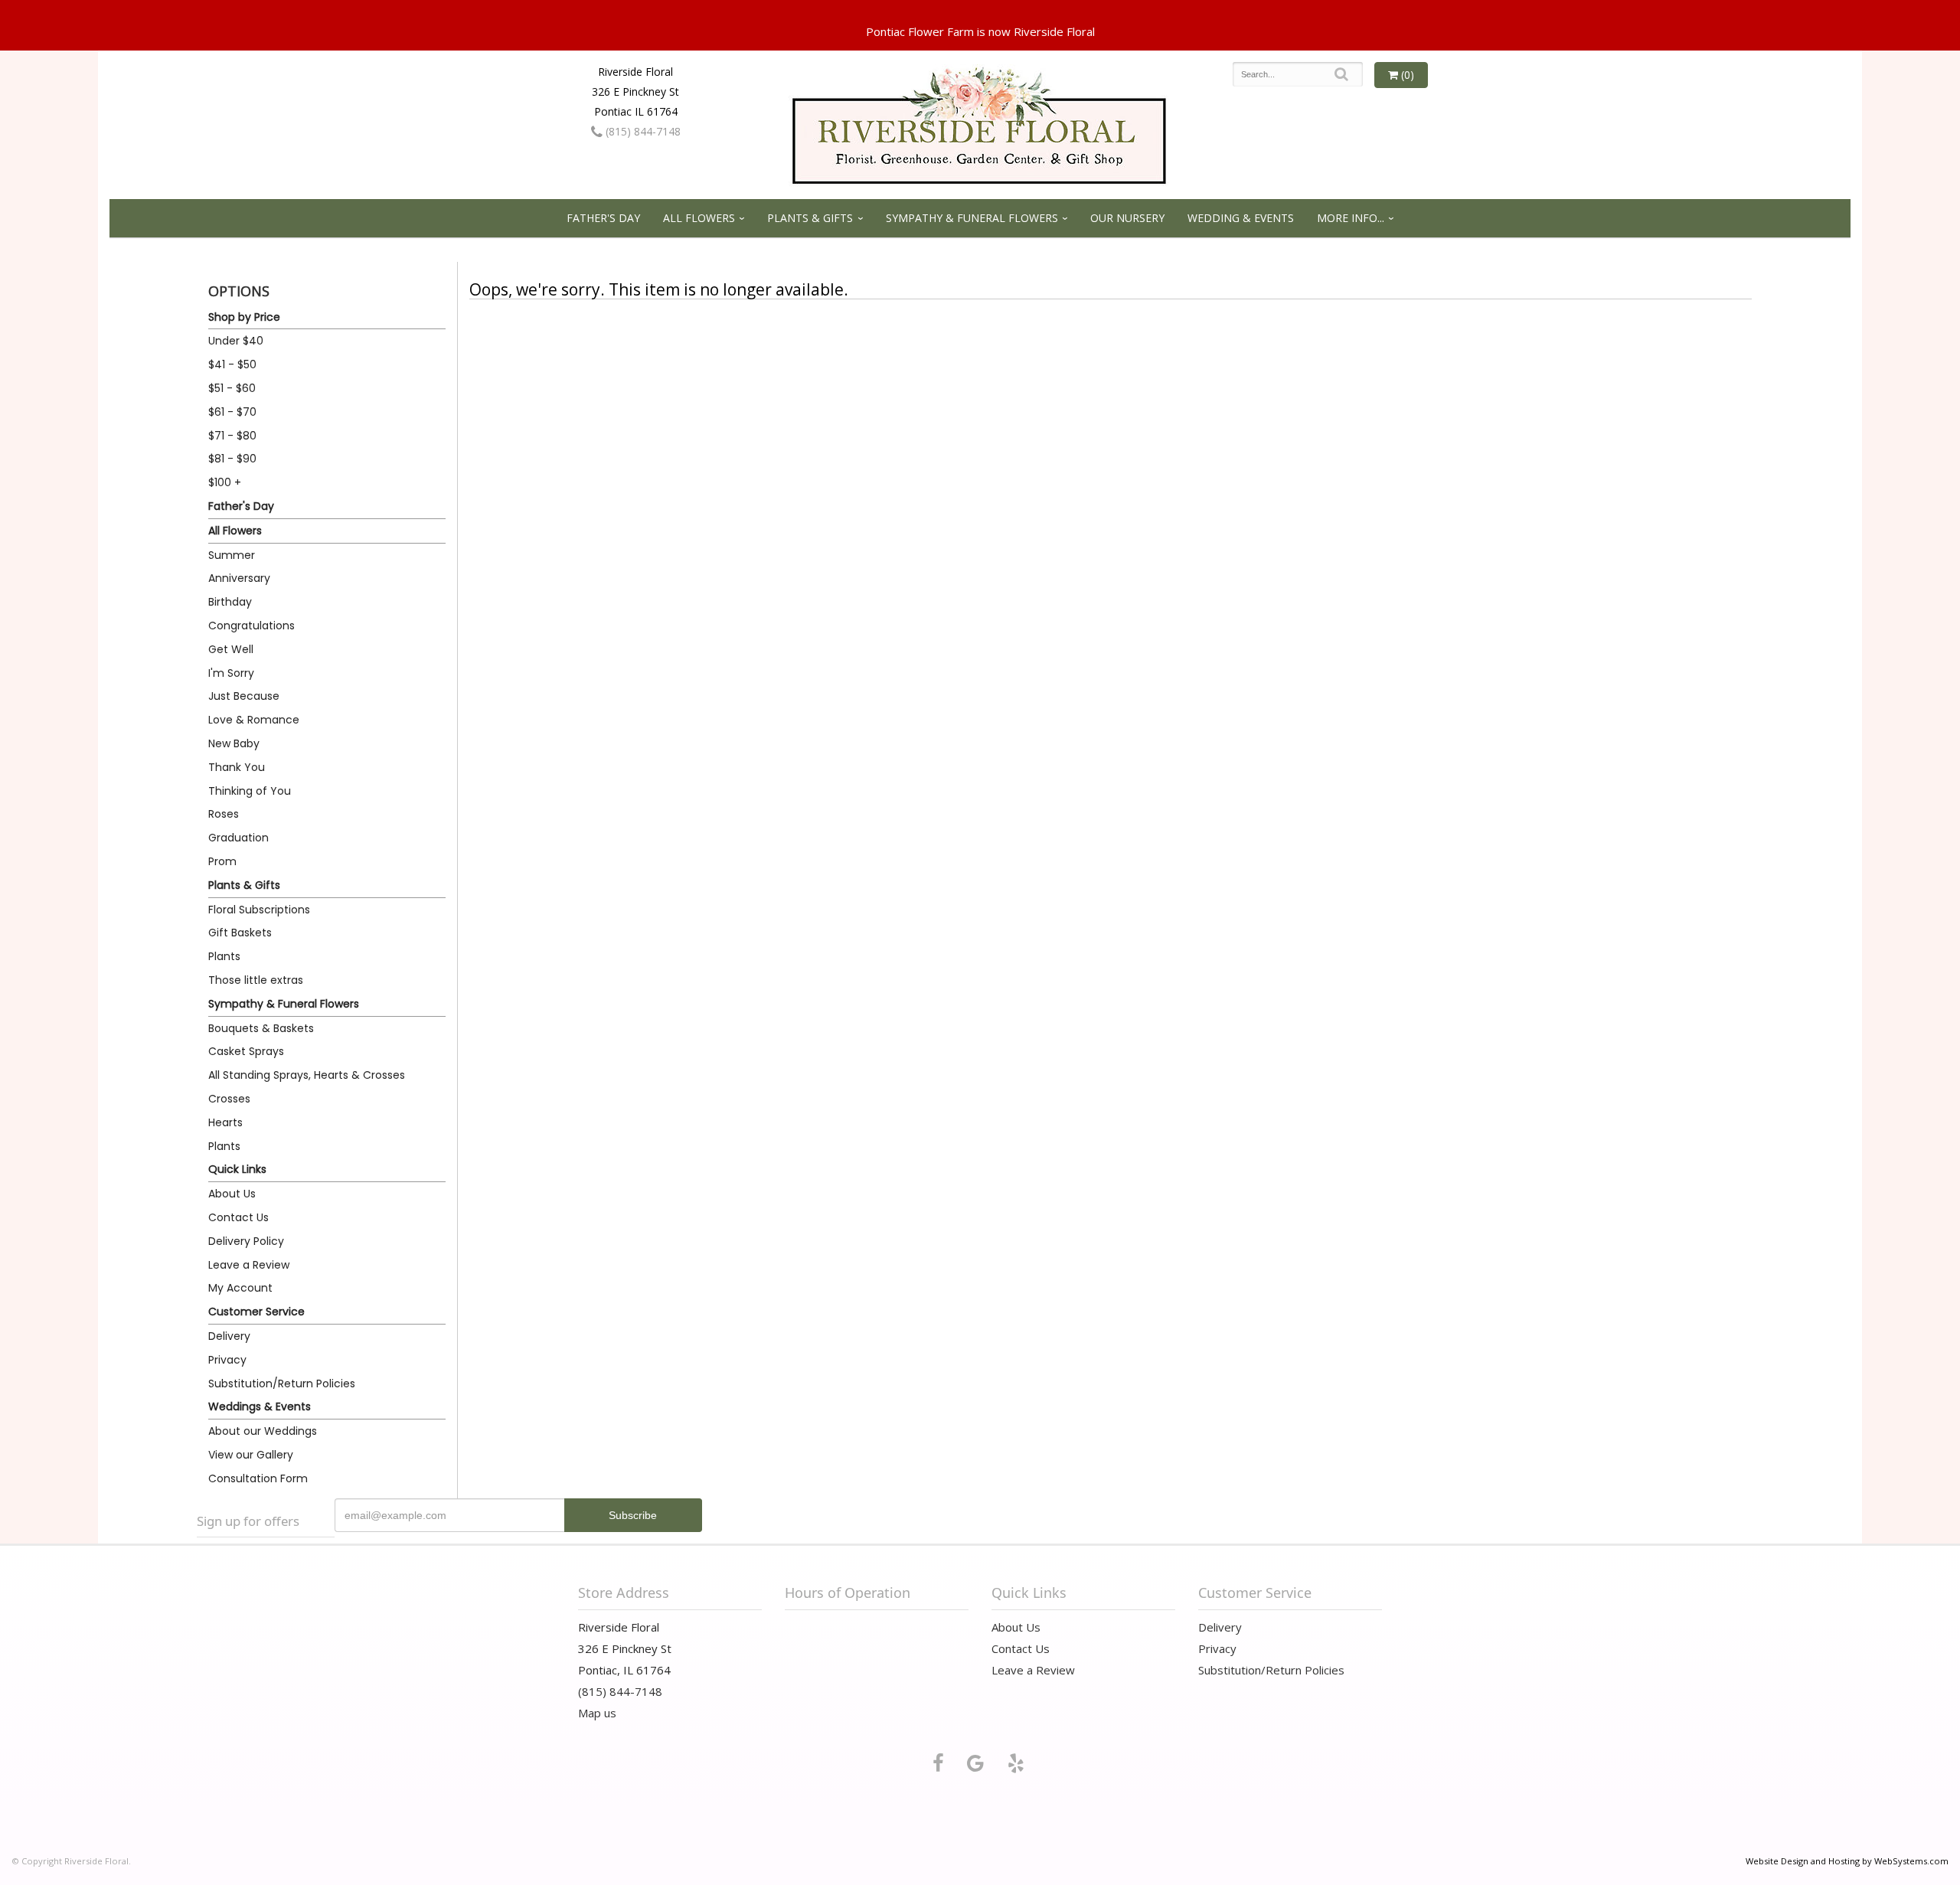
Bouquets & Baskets (261, 1028)
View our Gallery (251, 1455)
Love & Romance (254, 720)
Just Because (244, 696)
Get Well (231, 649)
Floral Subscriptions (259, 910)
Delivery (229, 1336)
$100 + (225, 482)
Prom (222, 861)
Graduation (238, 838)
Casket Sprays (246, 1051)
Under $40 (236, 341)
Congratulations (252, 626)
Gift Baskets (240, 933)
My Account (240, 1288)
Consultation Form (258, 1478)
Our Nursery (1127, 218)
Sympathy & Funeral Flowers (972, 218)
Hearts (225, 1122)
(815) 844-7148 (642, 131)
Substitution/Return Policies (282, 1384)
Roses (224, 814)
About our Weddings (263, 1431)
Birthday (230, 602)
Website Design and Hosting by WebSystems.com (1847, 1861)
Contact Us (238, 1217)
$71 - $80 (232, 436)
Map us (597, 1713)
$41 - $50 (232, 364)
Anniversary (239, 578)
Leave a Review (249, 1265)
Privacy (227, 1360)
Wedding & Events (1241, 218)
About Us (232, 1194)
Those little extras (256, 980)
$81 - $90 (232, 459)
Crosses (229, 1099)
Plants (224, 956)
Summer (232, 555)
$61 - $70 (232, 412)
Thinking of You (250, 791)
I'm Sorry (231, 673)
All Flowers (699, 218)
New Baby (234, 743)
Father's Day (603, 218)
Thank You (237, 767)
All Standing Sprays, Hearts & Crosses (307, 1075)
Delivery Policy (246, 1241)
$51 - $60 (232, 388)
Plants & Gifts (810, 218)
